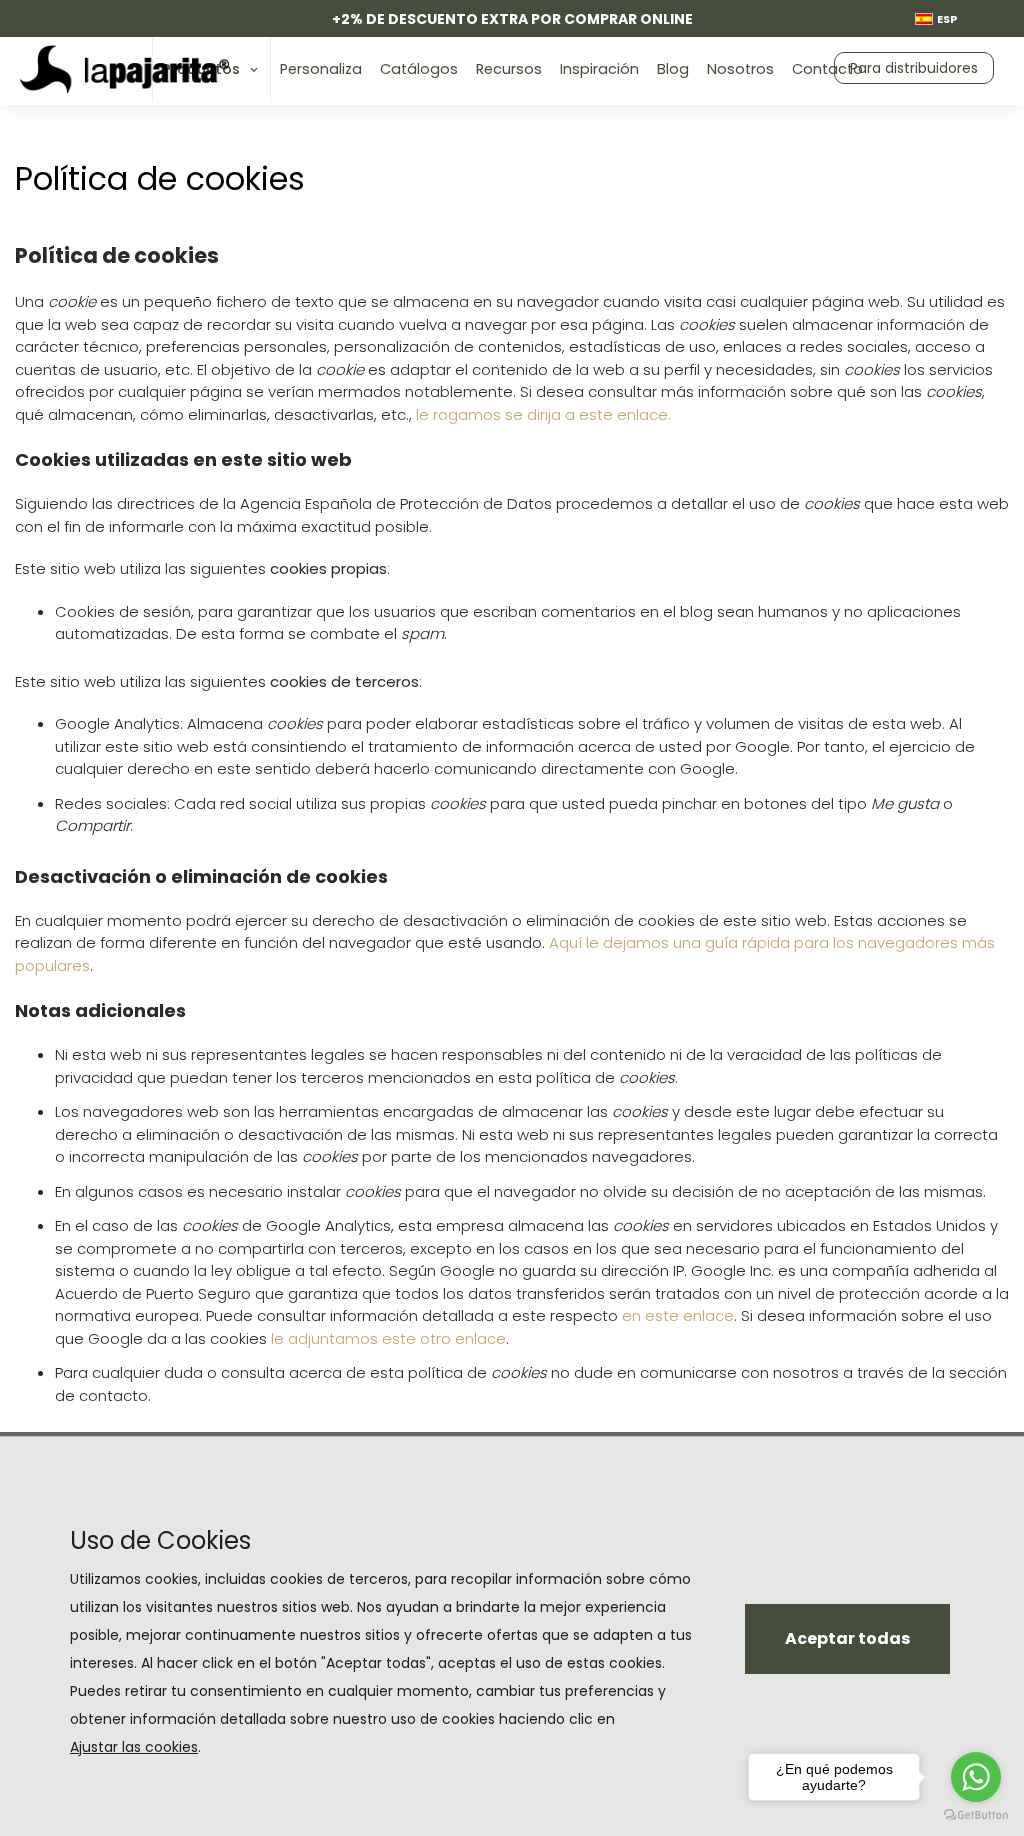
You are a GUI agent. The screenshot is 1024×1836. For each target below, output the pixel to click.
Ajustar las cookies (134, 1747)
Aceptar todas (847, 1638)
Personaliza (321, 69)
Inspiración (599, 69)
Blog (673, 69)
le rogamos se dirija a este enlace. (543, 414)
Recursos (509, 69)
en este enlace (678, 1315)
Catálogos (419, 69)
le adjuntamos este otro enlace (388, 1338)
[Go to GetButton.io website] (976, 1815)
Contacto (827, 69)
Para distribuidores (914, 68)
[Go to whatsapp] (976, 1777)
